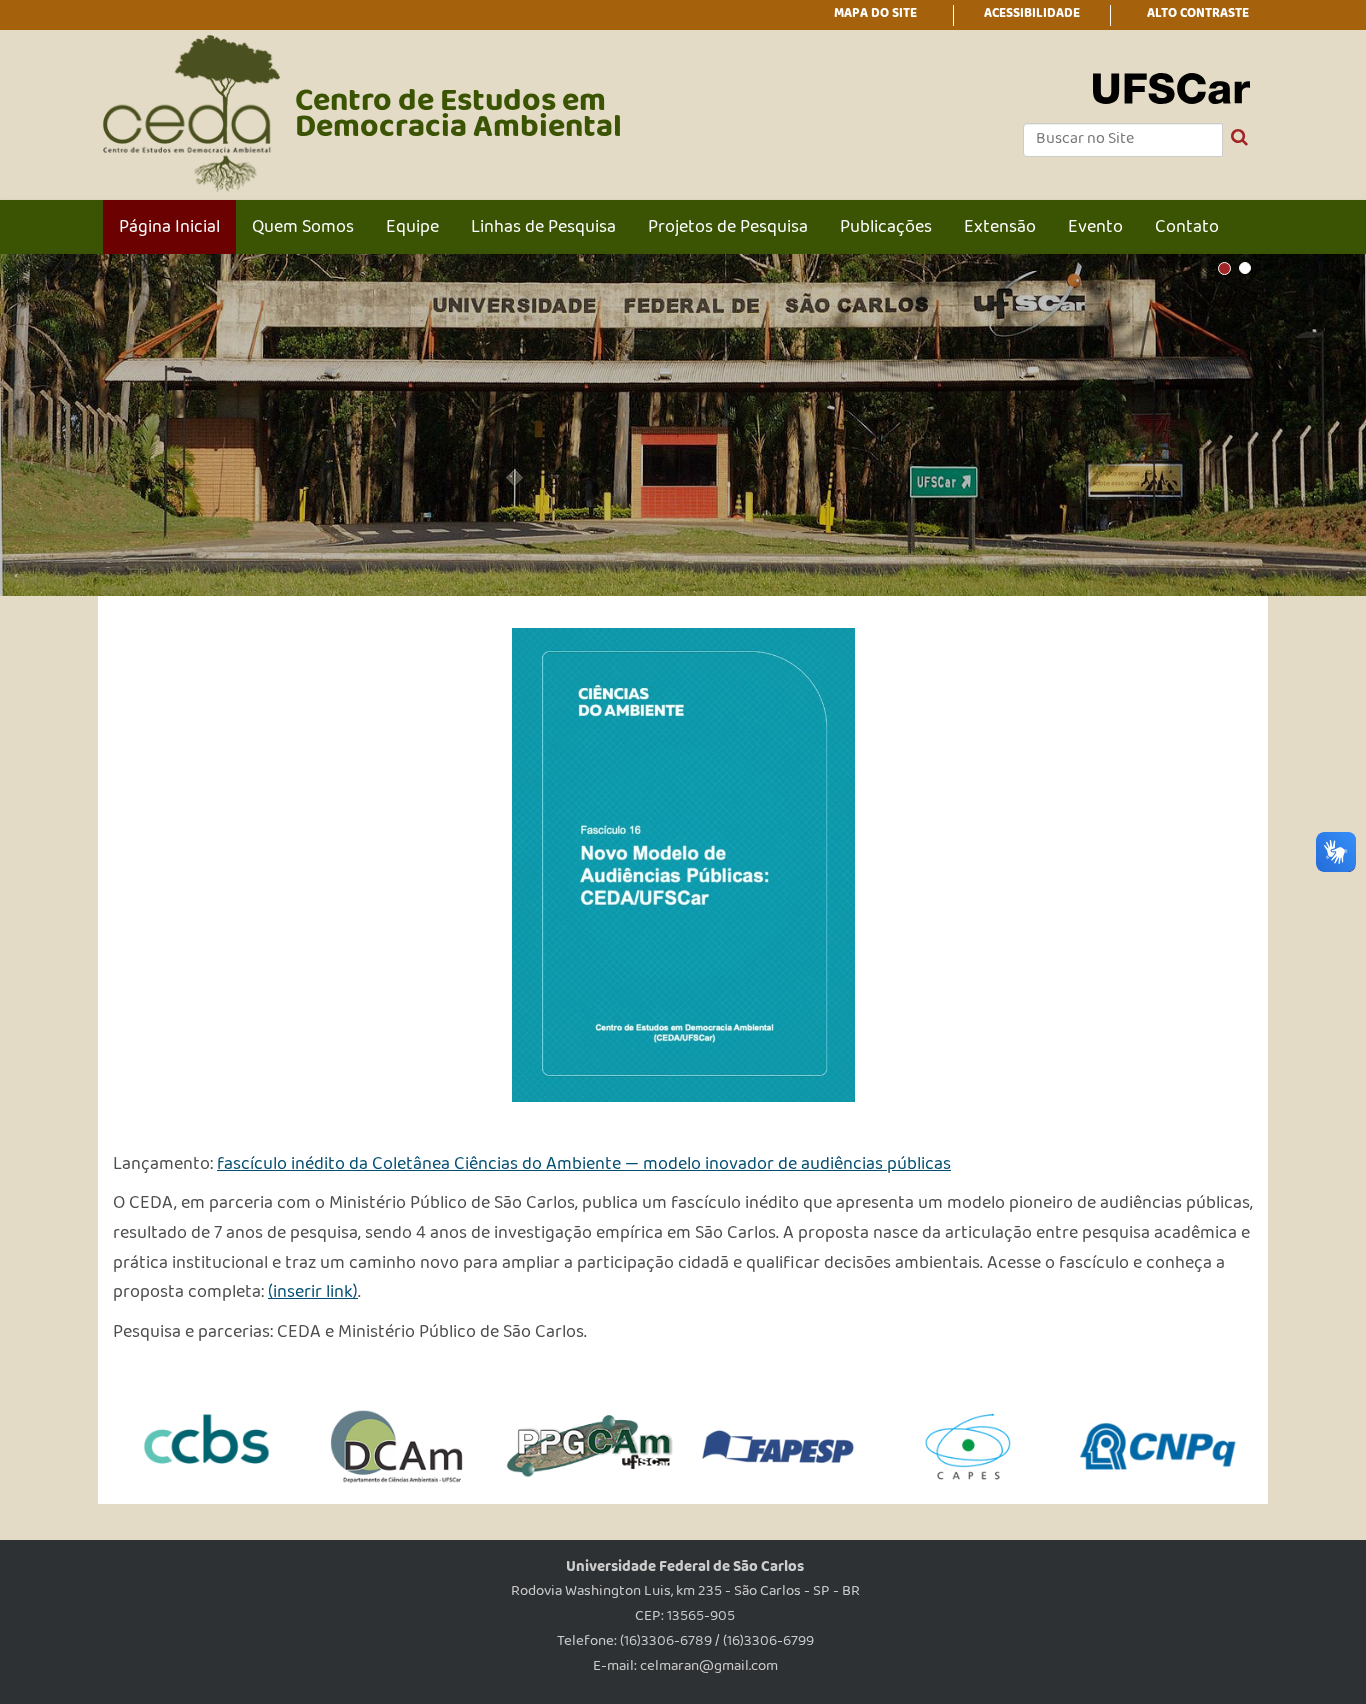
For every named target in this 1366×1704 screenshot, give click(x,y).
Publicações (886, 229)
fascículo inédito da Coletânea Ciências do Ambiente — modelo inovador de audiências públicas (584, 1166)
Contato (1187, 229)
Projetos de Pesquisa (728, 229)
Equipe (412, 229)
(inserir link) (313, 1294)
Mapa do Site (875, 15)
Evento (1095, 229)
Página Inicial (169, 229)
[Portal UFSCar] (1171, 90)
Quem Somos (303, 229)
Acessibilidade (1032, 15)
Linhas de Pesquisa (543, 229)
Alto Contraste (1198, 15)
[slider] (683, 425)
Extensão (1000, 229)
